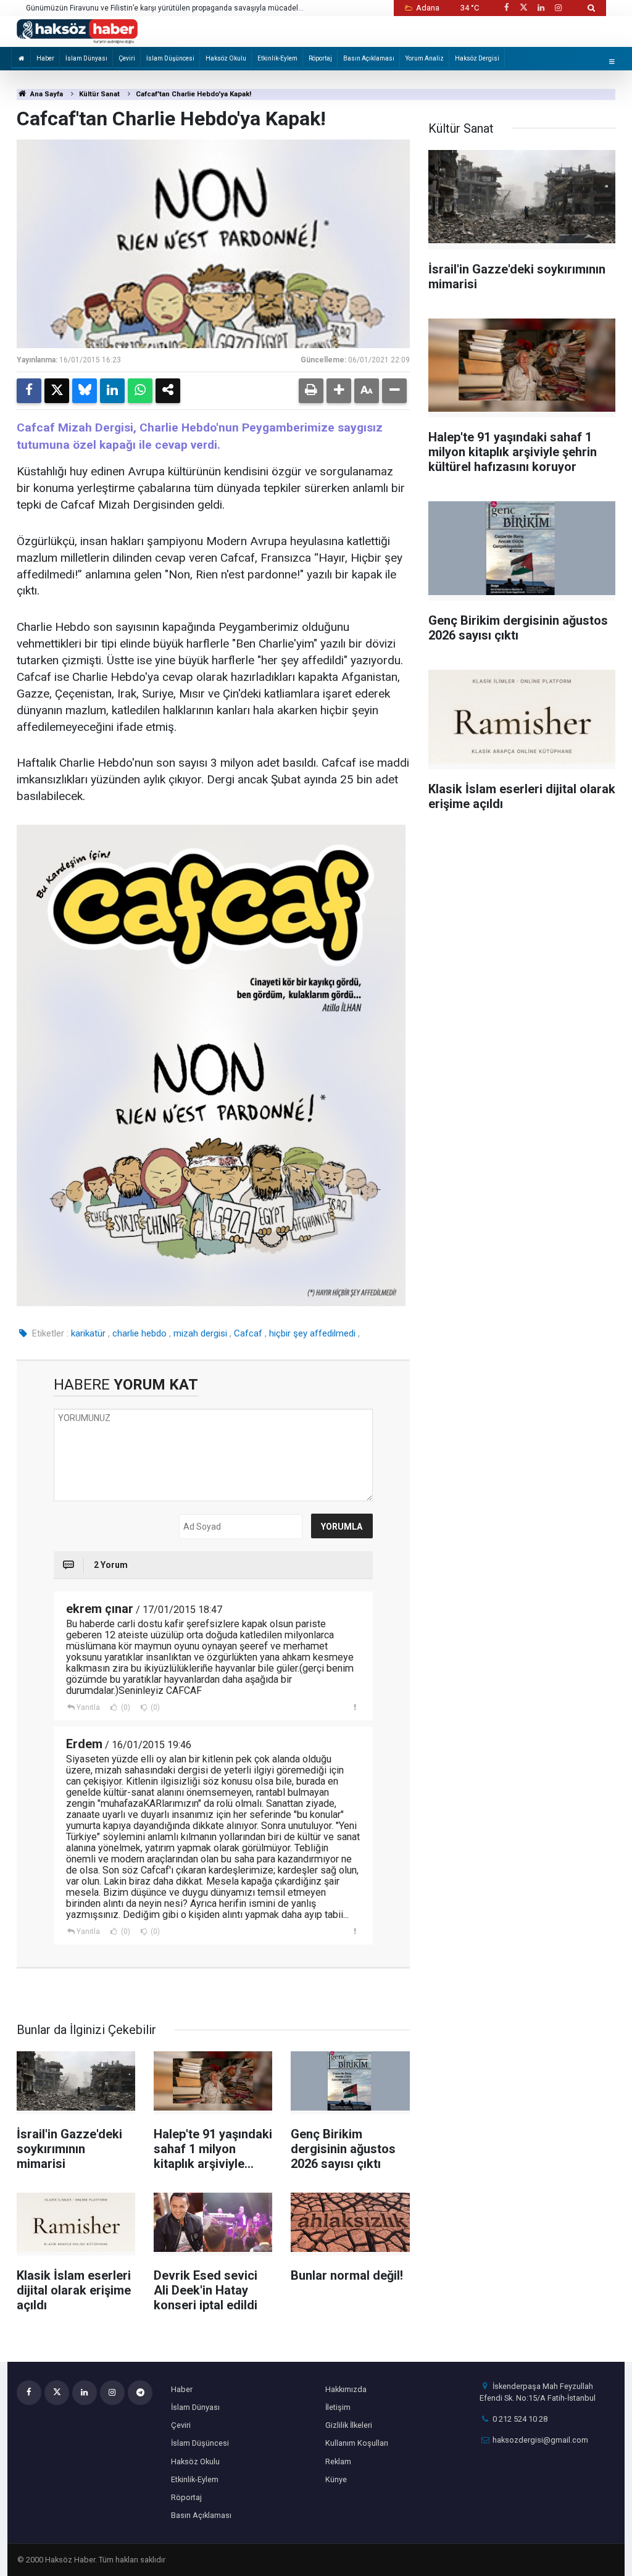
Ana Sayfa (46, 94)
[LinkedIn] (112, 391)
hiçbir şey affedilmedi (312, 1333)
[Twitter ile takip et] (523, 8)
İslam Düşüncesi (170, 58)
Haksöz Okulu (226, 58)
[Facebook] (29, 391)
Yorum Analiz (425, 58)
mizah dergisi (200, 1333)
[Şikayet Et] (355, 1707)
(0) (125, 1707)
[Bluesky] (85, 391)
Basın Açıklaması (369, 58)
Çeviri (127, 58)
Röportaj (320, 58)
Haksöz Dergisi (477, 58)
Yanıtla (88, 1707)
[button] (339, 391)
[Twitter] (57, 391)
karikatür (88, 1333)
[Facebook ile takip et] (506, 8)
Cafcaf (248, 1333)
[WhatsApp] (140, 391)
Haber (45, 58)
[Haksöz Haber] (77, 31)
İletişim (338, 2407)
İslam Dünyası (86, 58)
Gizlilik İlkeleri (349, 2425)
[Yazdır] (311, 391)
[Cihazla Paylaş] (168, 391)
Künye (336, 2479)
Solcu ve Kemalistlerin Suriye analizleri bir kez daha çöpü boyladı (136, 8)
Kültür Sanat (99, 94)
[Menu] (612, 61)
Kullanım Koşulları (357, 2443)
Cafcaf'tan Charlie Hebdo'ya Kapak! (193, 94)
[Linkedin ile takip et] (541, 8)
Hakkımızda (346, 2389)
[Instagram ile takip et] (559, 8)
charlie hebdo (139, 1333)
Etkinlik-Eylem (277, 58)
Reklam (338, 2461)
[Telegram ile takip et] (140, 2393)
